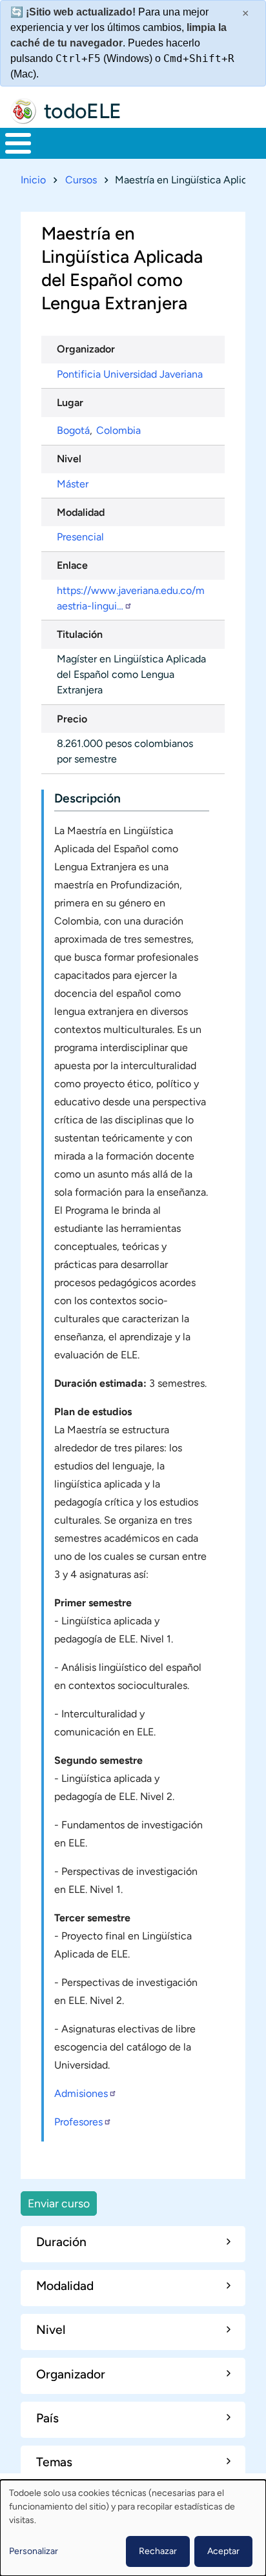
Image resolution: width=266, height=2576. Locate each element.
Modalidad (81, 512)
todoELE (83, 111)
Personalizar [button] (34, 2551)
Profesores (78, 2122)
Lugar (70, 403)
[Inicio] (23, 111)
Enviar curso (59, 2203)
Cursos (81, 180)
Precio (72, 719)
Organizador (86, 349)
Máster (73, 484)
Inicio (33, 180)
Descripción (87, 798)
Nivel (69, 459)
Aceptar (223, 2551)
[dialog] (133, 2528)
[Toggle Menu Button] (18, 143)
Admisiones (81, 2093)
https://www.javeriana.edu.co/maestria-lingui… (131, 598)
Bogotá (73, 430)
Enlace (72, 565)
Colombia (118, 430)
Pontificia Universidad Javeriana (130, 374)
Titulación (80, 634)
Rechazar (158, 2551)
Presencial (80, 537)
